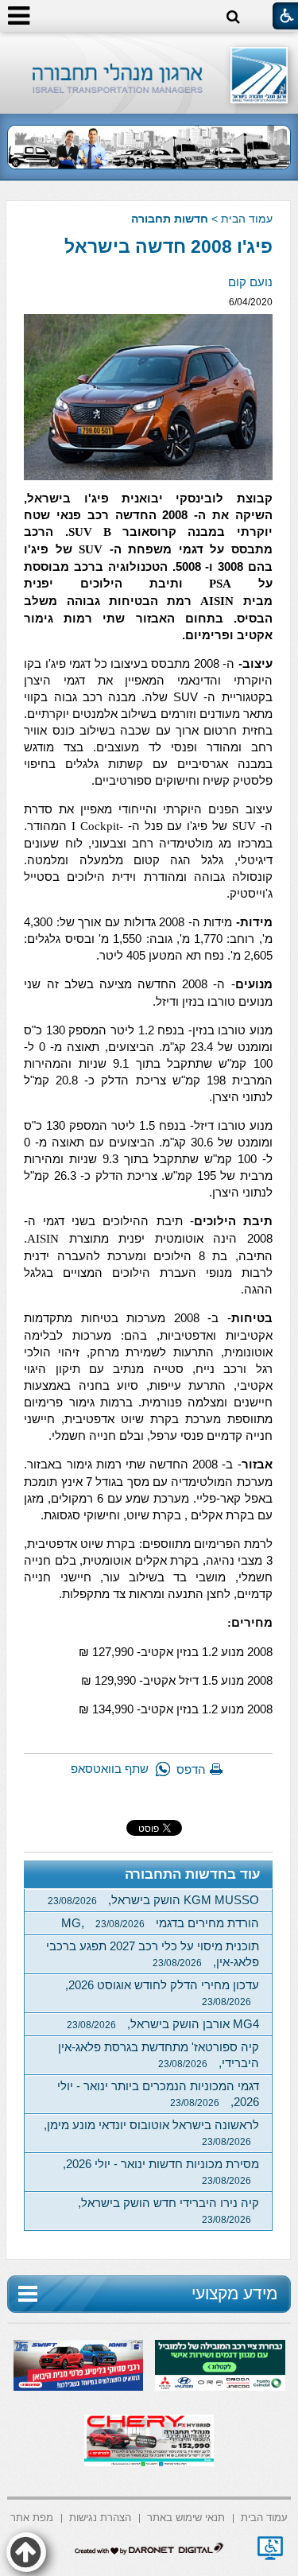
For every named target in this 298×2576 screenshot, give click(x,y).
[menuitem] (264, 2517)
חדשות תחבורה (170, 219)
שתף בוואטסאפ (110, 1769)
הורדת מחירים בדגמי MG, (160, 1923)
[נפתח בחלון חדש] (270, 2548)
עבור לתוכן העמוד (149, 47)
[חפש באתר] (233, 17)
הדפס (191, 1769)
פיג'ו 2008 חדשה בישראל (168, 246)
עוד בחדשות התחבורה (193, 1874)
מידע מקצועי (234, 2293)
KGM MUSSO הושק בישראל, (153, 1900)
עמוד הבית (247, 219)
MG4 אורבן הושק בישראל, (163, 2024)
